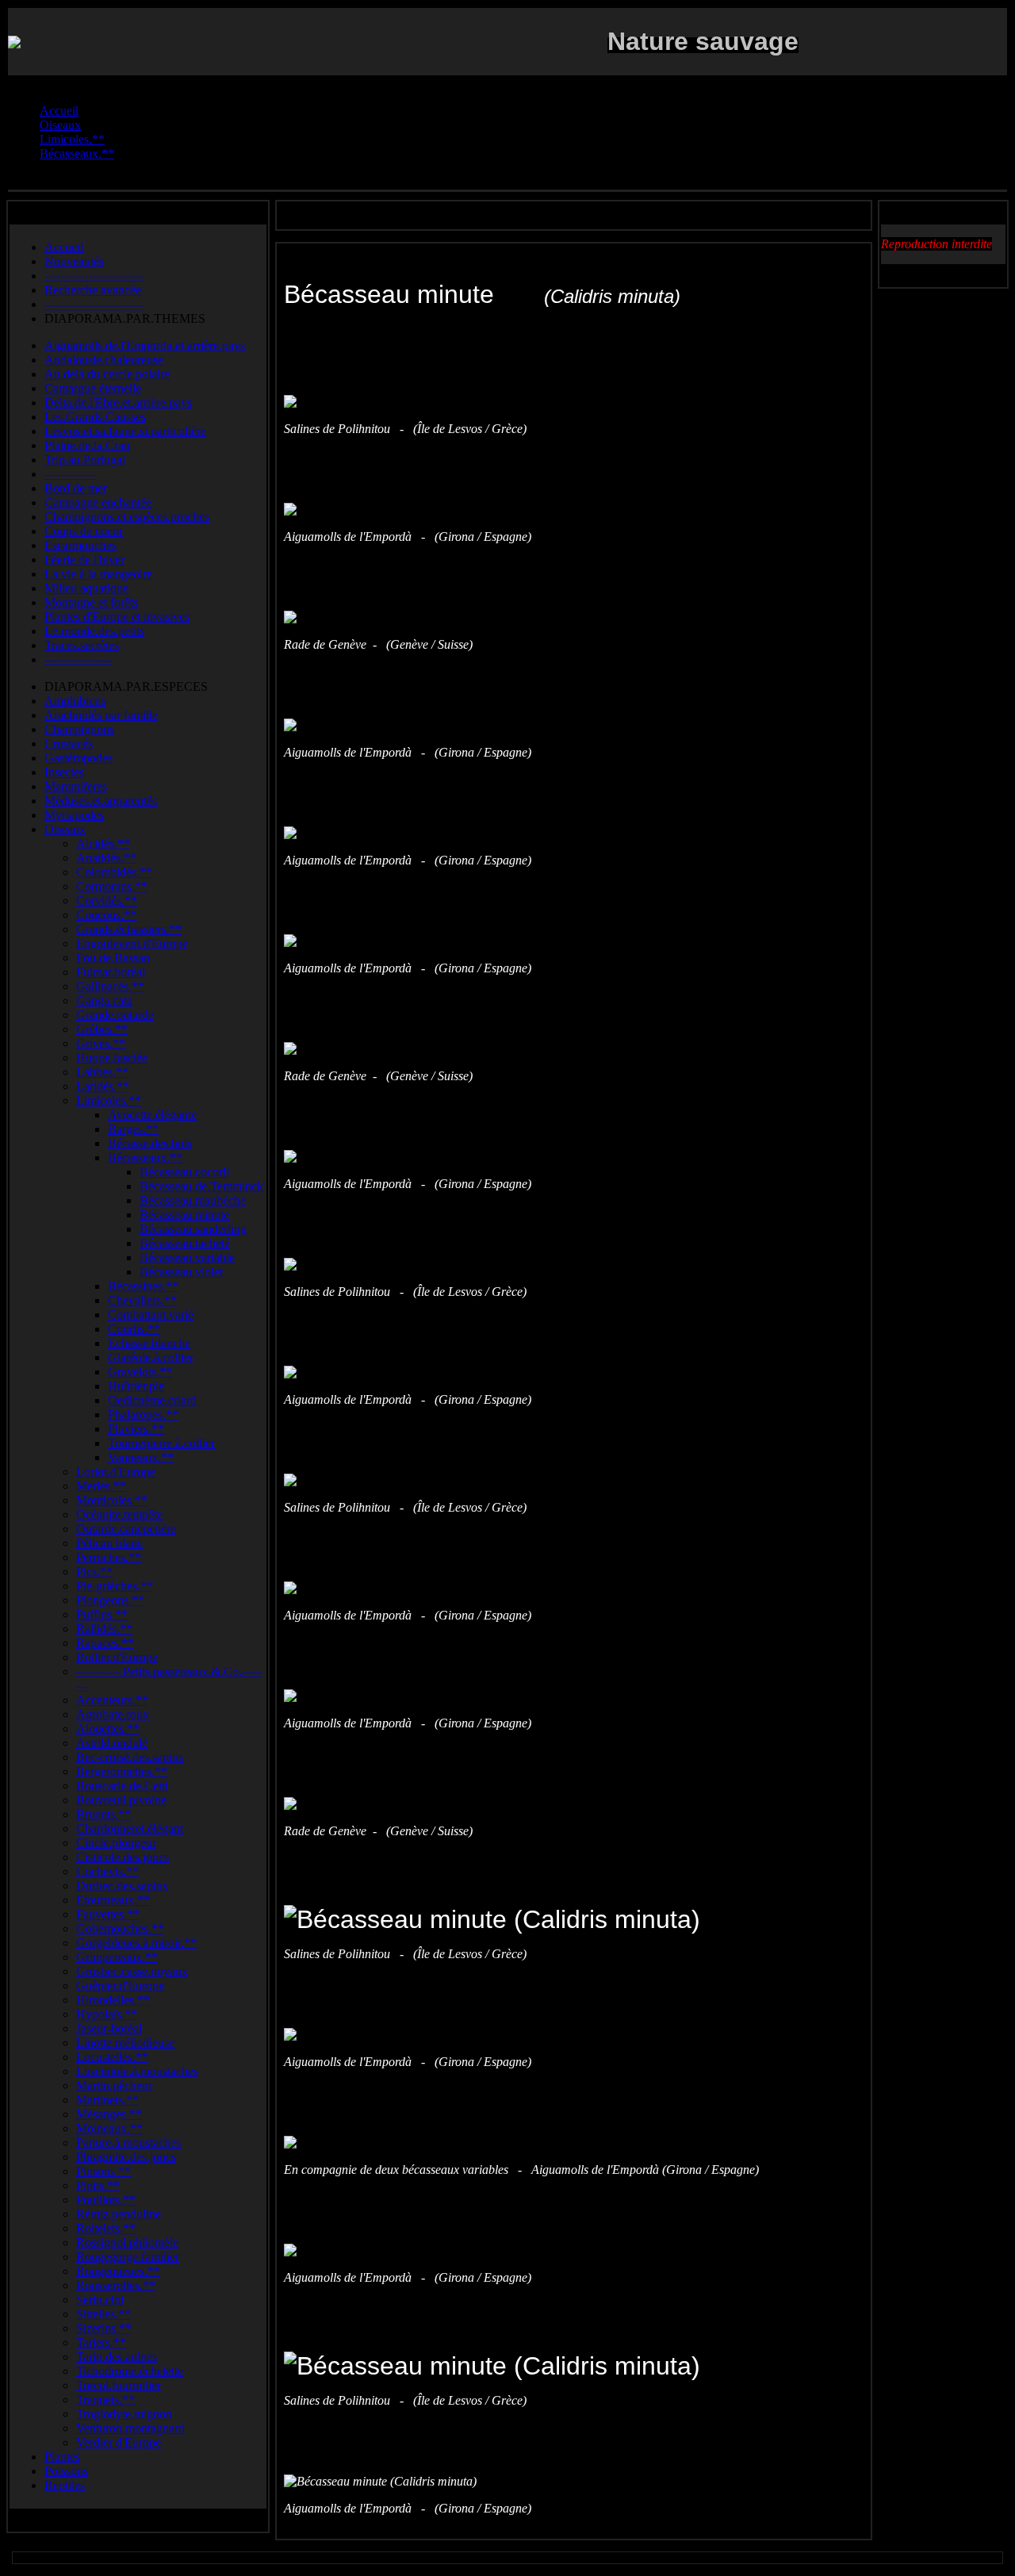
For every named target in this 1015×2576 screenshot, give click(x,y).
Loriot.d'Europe (116, 1472)
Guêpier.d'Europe (120, 1986)
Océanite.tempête (119, 1514)
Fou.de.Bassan (113, 958)
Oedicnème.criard (152, 1400)
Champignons (79, 729)
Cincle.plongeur (116, 1843)
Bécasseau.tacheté (185, 1243)
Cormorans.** (112, 886)
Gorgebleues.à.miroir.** (136, 1943)
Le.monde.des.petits (94, 631)
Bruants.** (103, 1814)
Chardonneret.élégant (130, 1828)
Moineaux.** (109, 2128)
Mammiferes (76, 786)
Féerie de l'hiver (84, 560)
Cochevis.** (107, 1871)
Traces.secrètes (82, 645)
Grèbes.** (102, 1029)
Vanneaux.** (141, 1457)
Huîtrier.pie (136, 1386)
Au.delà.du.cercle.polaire (107, 374)
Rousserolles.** (116, 2285)
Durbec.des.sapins (122, 1886)
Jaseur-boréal (109, 2028)
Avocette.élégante (152, 1115)
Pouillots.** (106, 2200)
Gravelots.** (140, 1372)
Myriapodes (74, 815)
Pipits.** (98, 2185)
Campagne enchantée (98, 502)
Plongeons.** (110, 1600)
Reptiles (65, 2485)
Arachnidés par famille (101, 715)
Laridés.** (103, 1086)
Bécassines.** (143, 1286)
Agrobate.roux (113, 1714)
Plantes (62, 2457)
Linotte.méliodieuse (125, 2043)
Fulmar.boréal (111, 972)
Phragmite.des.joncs (126, 2157)
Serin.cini (100, 2300)
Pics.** (94, 1572)
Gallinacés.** (110, 986)
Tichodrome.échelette (130, 2371)
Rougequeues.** (118, 2271)
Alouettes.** (108, 1729)
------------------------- (94, 276)
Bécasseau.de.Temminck (201, 1186)
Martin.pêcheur (114, 2085)
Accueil (64, 247)
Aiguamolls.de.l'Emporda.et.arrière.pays (145, 345)
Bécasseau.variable (187, 1257)
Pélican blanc (109, 1543)
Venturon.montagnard (130, 2428)
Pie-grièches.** (115, 1586)
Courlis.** (134, 1329)
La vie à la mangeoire (98, 574)
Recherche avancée (93, 290)
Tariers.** (101, 2342)
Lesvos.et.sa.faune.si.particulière (125, 431)
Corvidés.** (107, 901)
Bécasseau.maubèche (193, 1200)
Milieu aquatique (86, 588)
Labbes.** (102, 1072)
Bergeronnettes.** (122, 1771)
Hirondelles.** (113, 2000)
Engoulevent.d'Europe (132, 943)
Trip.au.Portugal (85, 460)
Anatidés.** (106, 858)
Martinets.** (107, 2100)
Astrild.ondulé (112, 1743)
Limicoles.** (109, 1100)
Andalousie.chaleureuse (104, 360)
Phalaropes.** (143, 1414)
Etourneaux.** (113, 1900)
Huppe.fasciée (112, 1058)
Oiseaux (65, 829)
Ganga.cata (104, 1000)
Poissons (66, 2471)
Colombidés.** (114, 872)
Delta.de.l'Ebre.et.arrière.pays (118, 402)
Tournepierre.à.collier (161, 1443)
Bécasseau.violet (181, 1272)
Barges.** (133, 1129)
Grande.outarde (115, 1015)
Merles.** (101, 1486)
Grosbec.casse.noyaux (132, 1971)
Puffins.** (102, 1614)
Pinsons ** (103, 2171)
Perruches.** (109, 1557)
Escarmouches (80, 545)
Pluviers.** (136, 1429)
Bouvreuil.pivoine (121, 1800)
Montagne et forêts (91, 602)
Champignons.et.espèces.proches (127, 517)
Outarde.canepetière (126, 1529)
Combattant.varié (151, 1315)
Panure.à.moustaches (128, 2143)
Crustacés (69, 744)
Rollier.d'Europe (117, 1657)
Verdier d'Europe (119, 2442)
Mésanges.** (109, 2114)
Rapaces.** (105, 1643)
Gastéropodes (79, 758)
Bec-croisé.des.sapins (130, 1757)
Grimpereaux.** (117, 1957)
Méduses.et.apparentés (101, 801)
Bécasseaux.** (145, 1158)
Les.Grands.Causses (95, 417)
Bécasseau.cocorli (184, 1172)
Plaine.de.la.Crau (87, 445)
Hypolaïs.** (107, 2014)
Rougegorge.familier (128, 2257)
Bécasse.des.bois (150, 1143)
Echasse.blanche (149, 1343)
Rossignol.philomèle (127, 2242)
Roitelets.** (106, 2228)
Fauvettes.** (108, 1914)
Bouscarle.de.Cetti (122, 1786)
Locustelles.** (112, 2057)
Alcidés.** (103, 843)
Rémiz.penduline (119, 2214)
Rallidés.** (104, 1629)
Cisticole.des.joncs (123, 1857)
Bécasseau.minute (184, 1215)
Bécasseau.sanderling (193, 1229)
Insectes (64, 772)
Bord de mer (76, 488)
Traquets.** (105, 2400)
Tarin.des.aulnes (117, 2357)
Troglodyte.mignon (124, 2414)
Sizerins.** (104, 2328)
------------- (70, 474)
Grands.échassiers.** (129, 929)
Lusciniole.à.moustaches (137, 2071)
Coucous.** (106, 915)
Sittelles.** (103, 2314)
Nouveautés (74, 261)
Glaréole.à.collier (151, 1357)
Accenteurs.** (112, 1700)
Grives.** (101, 1043)
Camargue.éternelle (93, 388)
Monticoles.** (112, 1500)
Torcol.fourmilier (119, 2385)
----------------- (78, 659)
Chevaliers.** (142, 1300)
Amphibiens (75, 701)
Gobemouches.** (120, 1928)
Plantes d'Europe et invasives (117, 617)
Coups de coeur (84, 531)
